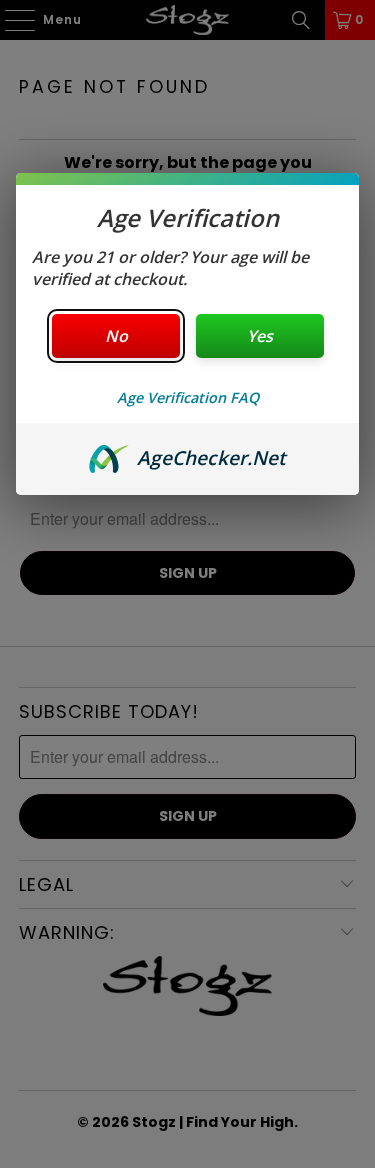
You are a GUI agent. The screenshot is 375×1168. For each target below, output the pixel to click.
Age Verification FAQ (188, 397)
